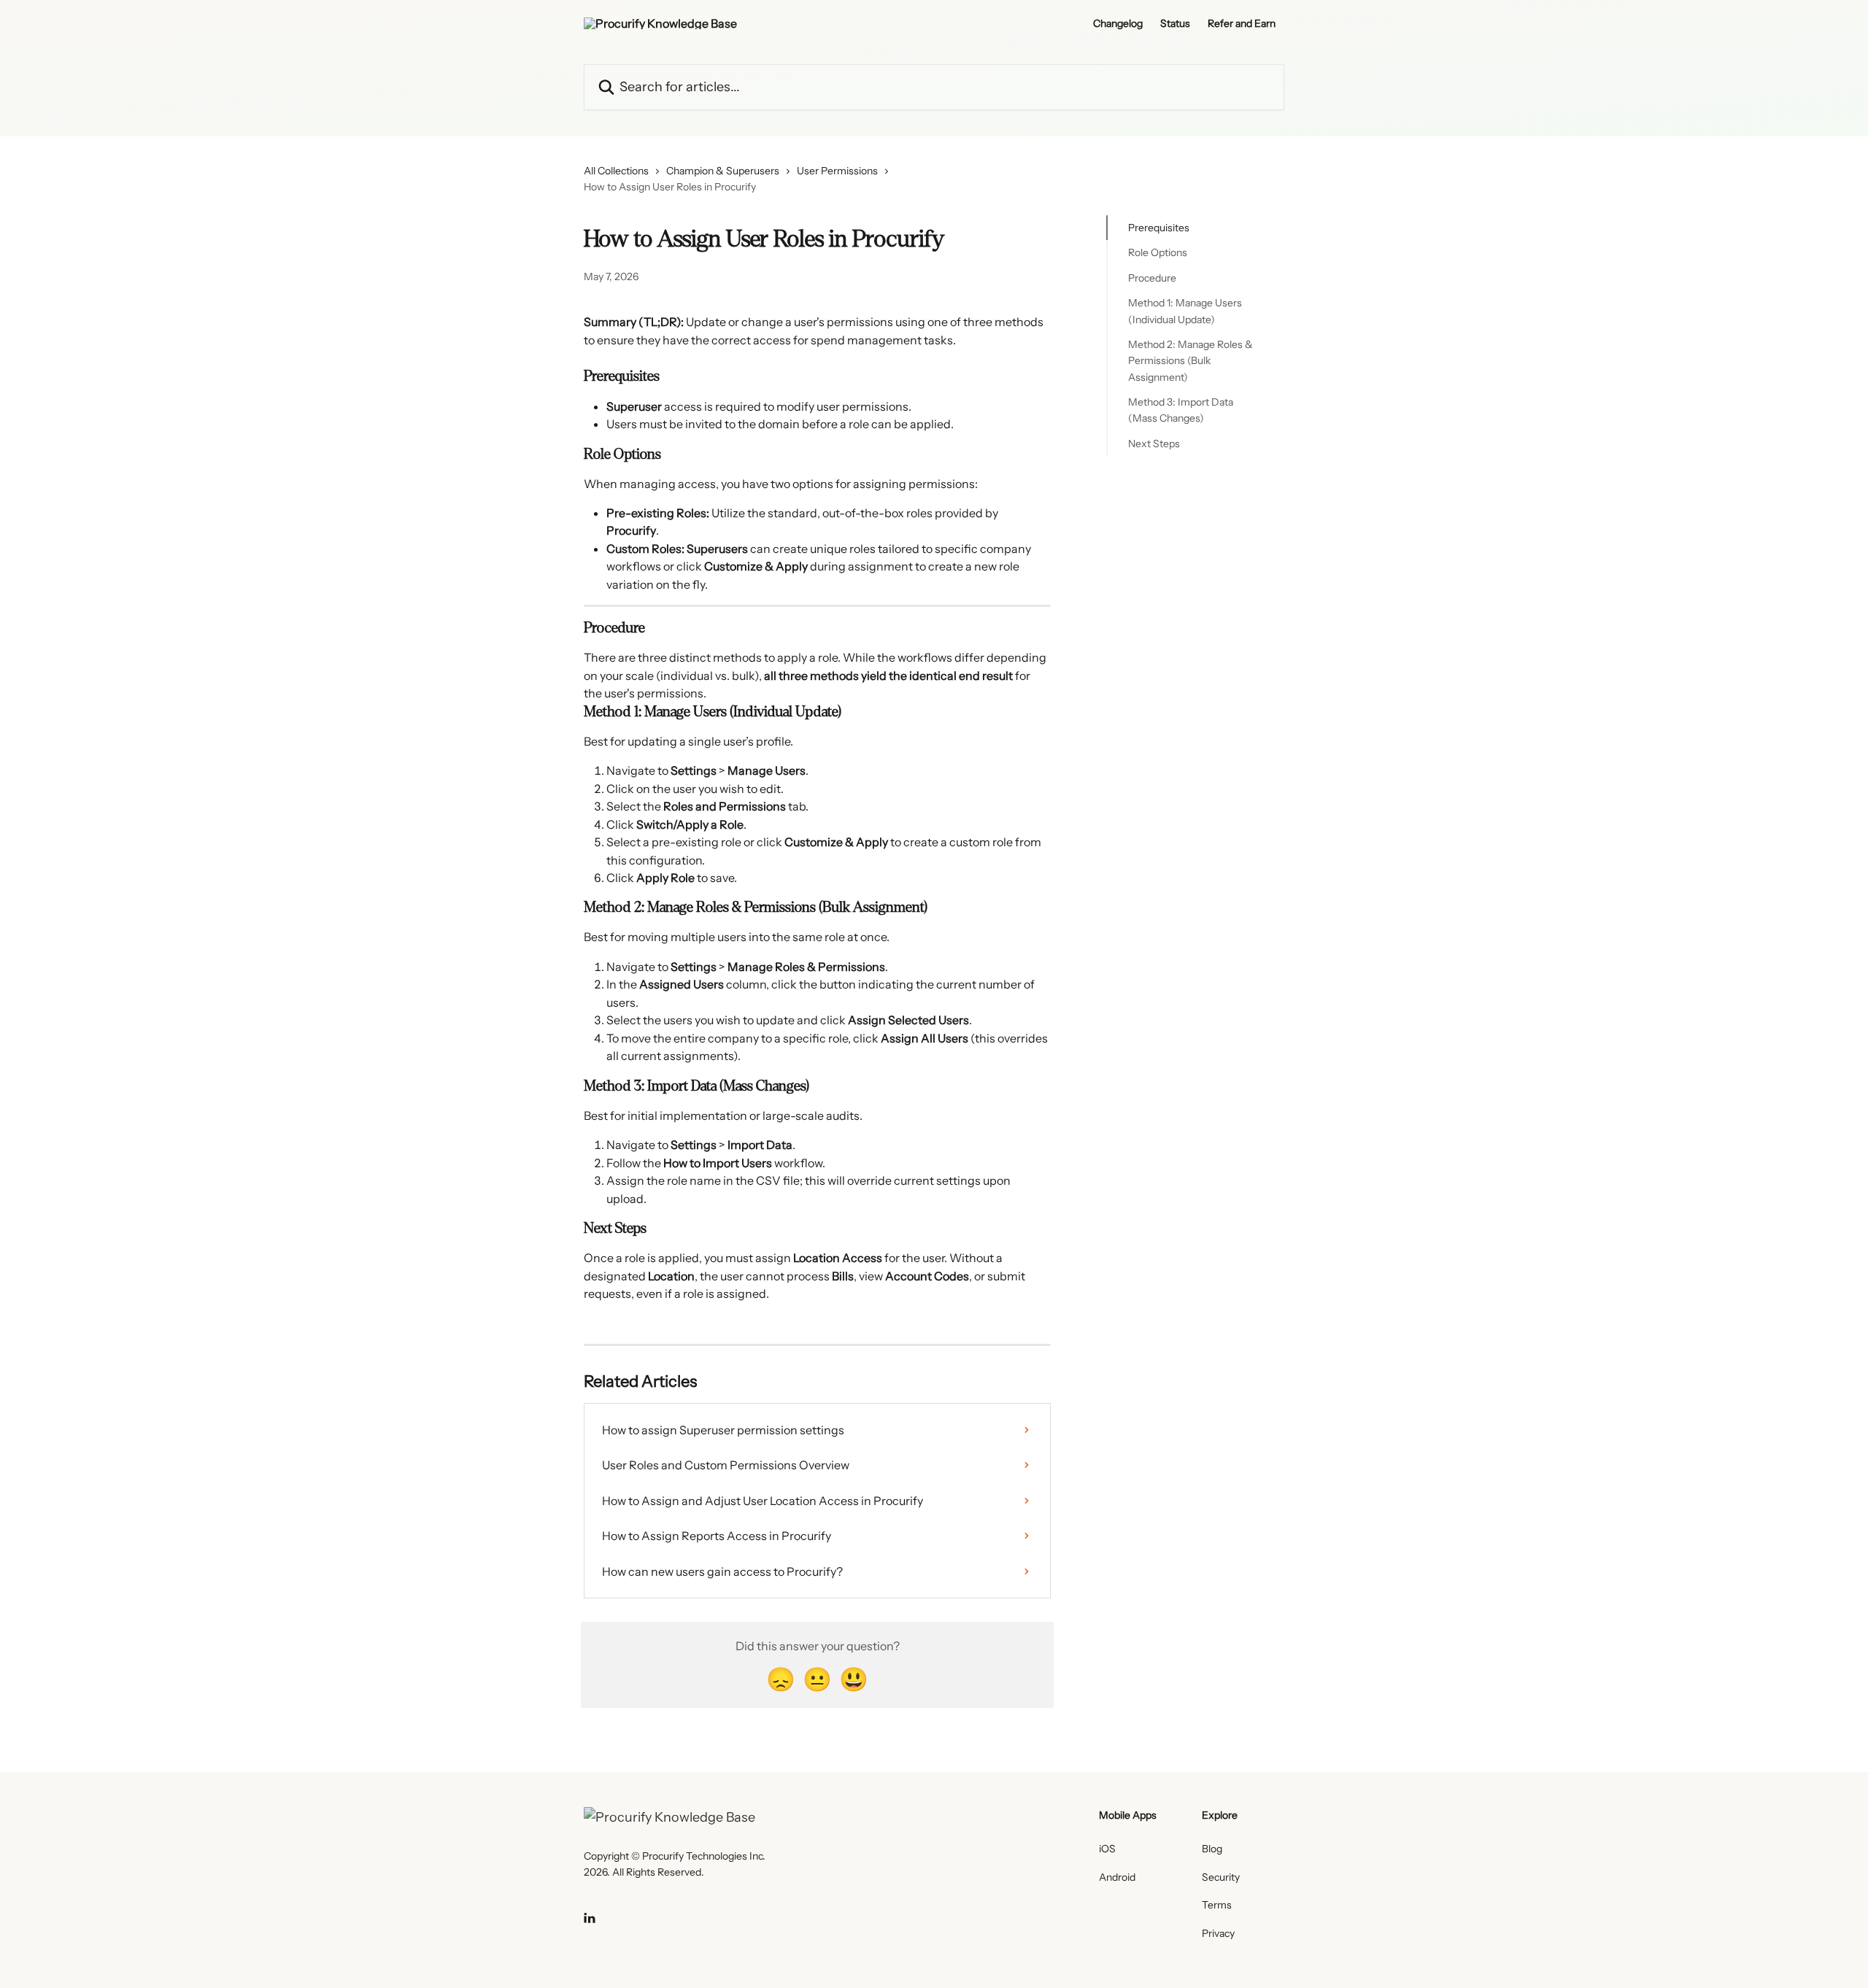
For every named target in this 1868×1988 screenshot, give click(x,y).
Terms (1217, 1905)
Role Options (1158, 252)
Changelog (1118, 23)
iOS (1107, 1849)
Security (1221, 1877)
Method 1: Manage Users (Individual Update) (1185, 311)
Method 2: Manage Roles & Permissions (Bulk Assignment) (1190, 361)
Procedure (1152, 278)
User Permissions (837, 171)
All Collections (616, 171)
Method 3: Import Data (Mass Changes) (1181, 410)
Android (1117, 1877)
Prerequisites (1159, 228)
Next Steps (1154, 444)
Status (1175, 23)
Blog (1212, 1849)
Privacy (1218, 1933)
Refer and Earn (1242, 23)
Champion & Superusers (723, 171)
